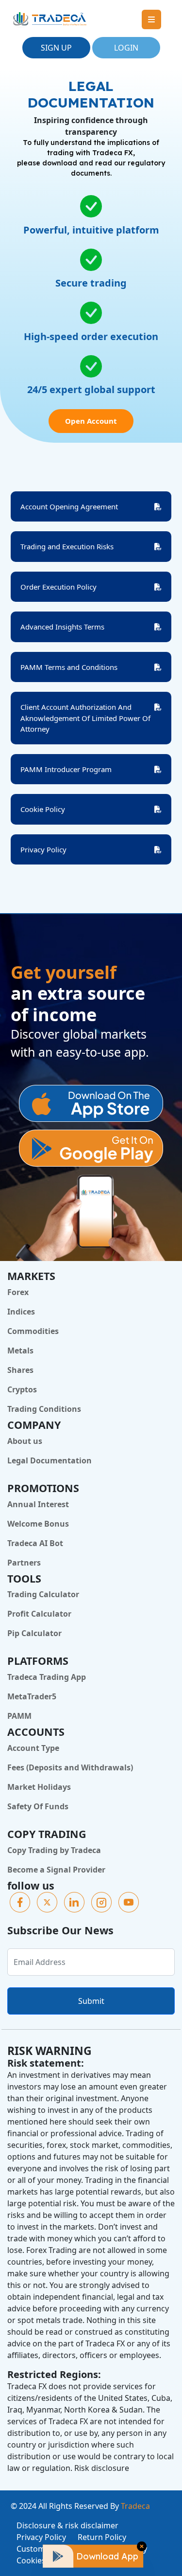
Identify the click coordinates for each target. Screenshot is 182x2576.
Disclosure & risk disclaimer (67, 2525)
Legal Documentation (50, 1460)
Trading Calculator (43, 1594)
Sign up (56, 48)
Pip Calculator (34, 1633)
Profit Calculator (39, 1614)
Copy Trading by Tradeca (54, 1850)
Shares (20, 1370)
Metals (20, 1351)
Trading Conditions (44, 1409)
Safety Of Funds (38, 1806)
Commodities (33, 1331)
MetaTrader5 (32, 1696)
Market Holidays (39, 1787)
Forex (18, 1292)
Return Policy (102, 2537)
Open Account (91, 421)
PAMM (19, 1716)
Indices (21, 1312)
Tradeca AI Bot (35, 1543)
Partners (24, 1563)
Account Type (33, 1748)
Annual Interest (38, 1504)
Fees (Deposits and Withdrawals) (70, 1767)
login (126, 48)
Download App (107, 2556)
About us (25, 1441)
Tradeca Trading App (47, 1677)
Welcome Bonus (38, 1524)
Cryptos (22, 1389)
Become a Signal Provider (56, 1870)
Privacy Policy (41, 2537)
